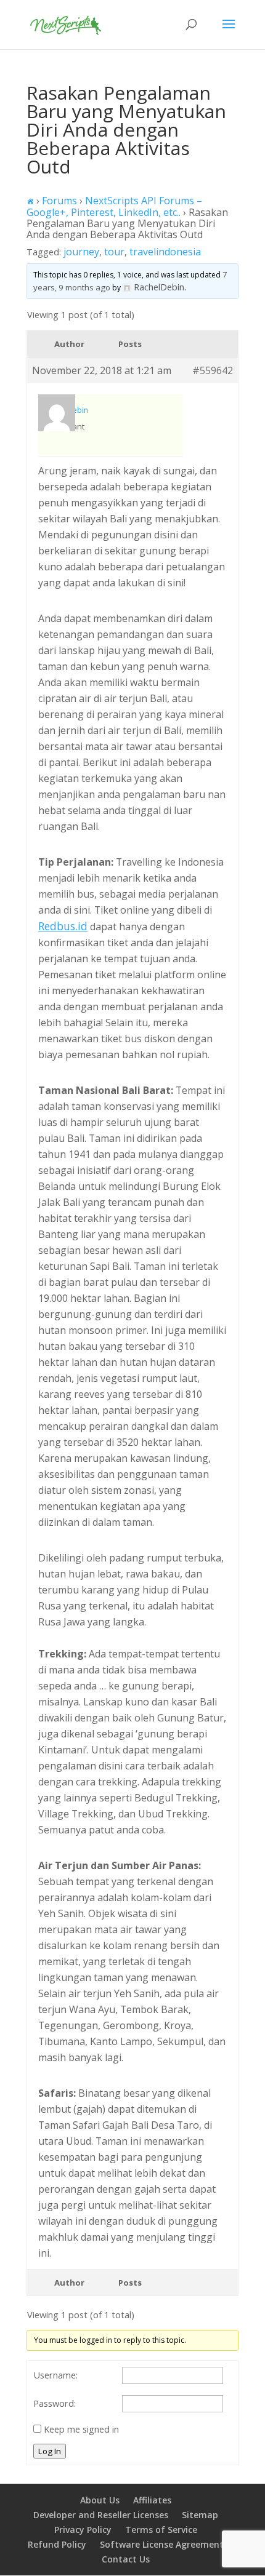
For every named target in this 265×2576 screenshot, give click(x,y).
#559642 (213, 370)
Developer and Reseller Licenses (101, 2515)
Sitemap (200, 2515)
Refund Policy (57, 2544)
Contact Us (126, 2559)
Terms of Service (161, 2530)
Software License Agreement (162, 2544)
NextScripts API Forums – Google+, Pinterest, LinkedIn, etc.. (114, 206)
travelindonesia (165, 252)
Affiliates (152, 2500)
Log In (50, 2451)
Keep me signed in (81, 2429)
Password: (55, 2403)
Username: (55, 2375)
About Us (100, 2500)
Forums (59, 201)
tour (114, 252)
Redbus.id (63, 926)
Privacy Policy (83, 2530)
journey (81, 252)
